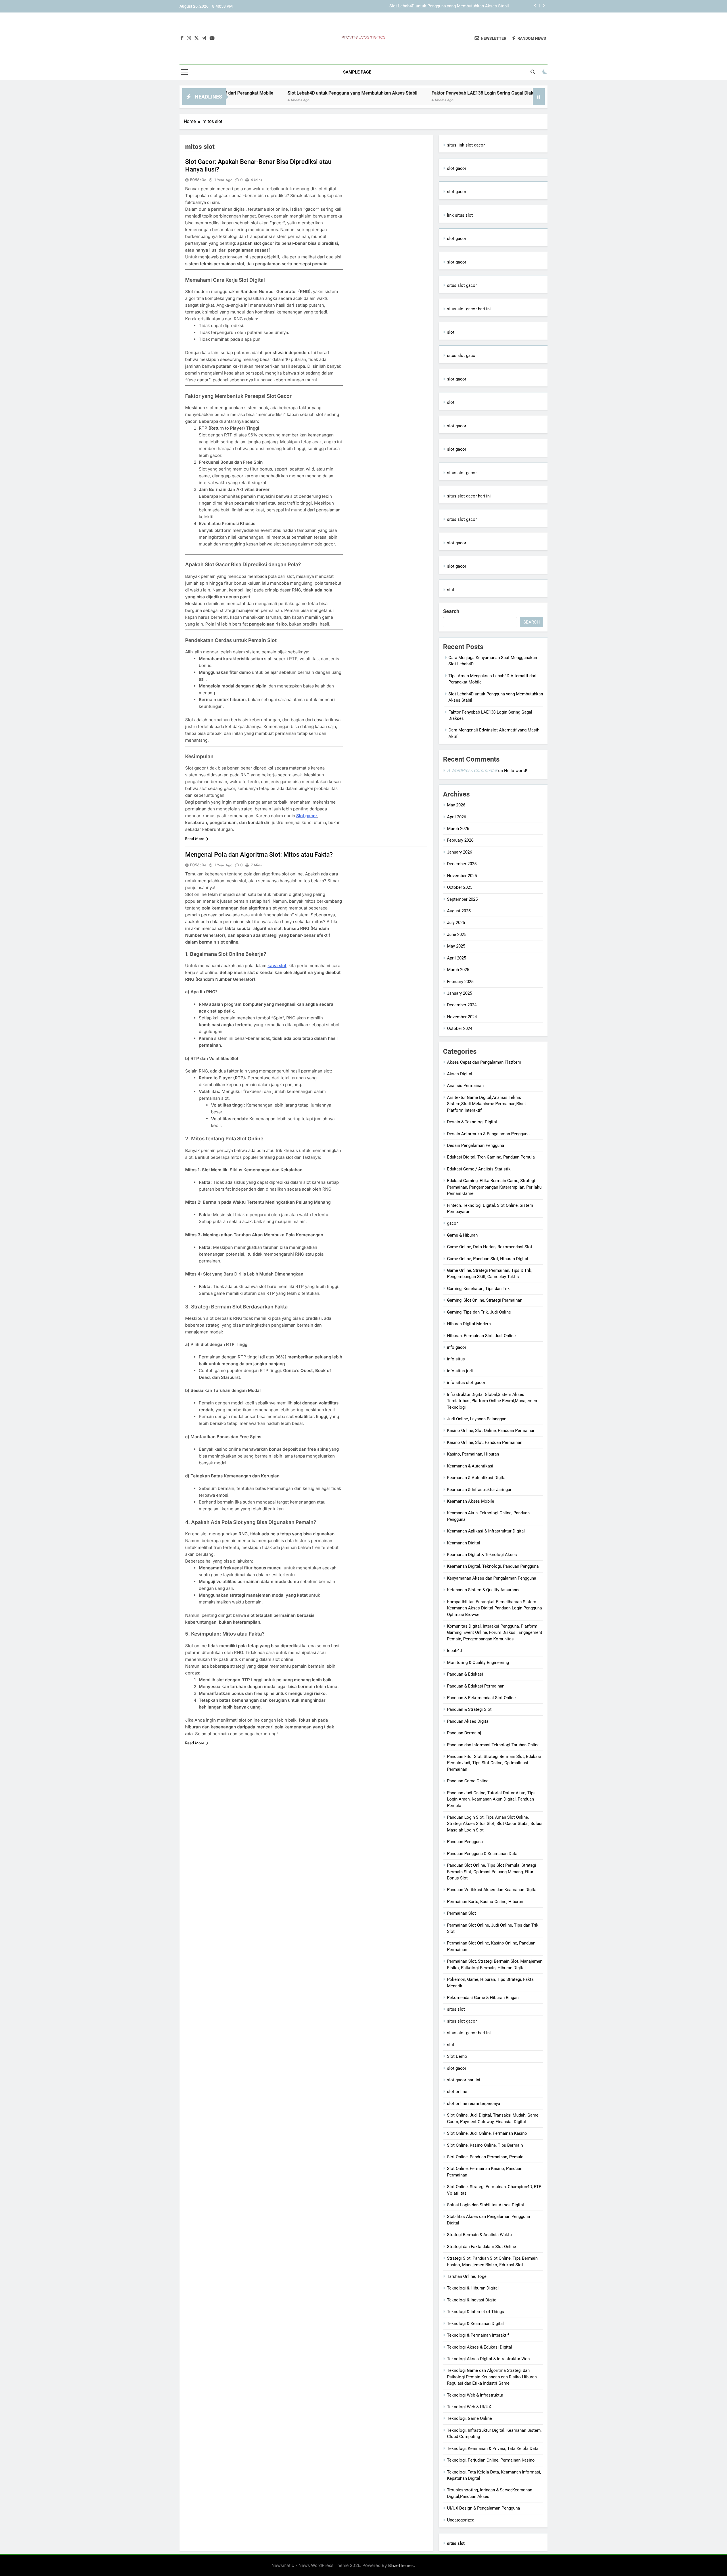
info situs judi (460, 1371)
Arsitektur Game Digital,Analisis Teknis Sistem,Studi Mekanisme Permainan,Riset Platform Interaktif (486, 1104)
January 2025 (459, 993)
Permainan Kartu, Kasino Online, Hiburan (485, 1902)
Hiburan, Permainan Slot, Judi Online (481, 1336)
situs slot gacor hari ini (469, 309)
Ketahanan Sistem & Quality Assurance (484, 1590)
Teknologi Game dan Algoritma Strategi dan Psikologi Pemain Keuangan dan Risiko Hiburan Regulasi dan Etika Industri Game (492, 2377)
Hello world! (516, 771)
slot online (457, 2092)
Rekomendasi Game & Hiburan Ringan (483, 1998)
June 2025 (457, 934)
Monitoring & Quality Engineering (478, 1663)
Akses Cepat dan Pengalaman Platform (484, 1062)
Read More (195, 839)
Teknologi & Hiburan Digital (473, 2288)
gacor (452, 1223)
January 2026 (459, 852)
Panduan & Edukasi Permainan (476, 1686)
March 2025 (458, 970)
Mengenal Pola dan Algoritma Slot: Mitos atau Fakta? (259, 855)
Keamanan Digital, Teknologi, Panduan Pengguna (493, 1566)
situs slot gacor (462, 285)
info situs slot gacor (466, 1383)
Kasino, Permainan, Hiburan (473, 1454)
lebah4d (454, 1651)
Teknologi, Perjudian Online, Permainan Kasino (491, 2460)
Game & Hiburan (462, 1235)
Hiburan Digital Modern (469, 1324)
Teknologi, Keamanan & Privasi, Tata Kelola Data (493, 2449)
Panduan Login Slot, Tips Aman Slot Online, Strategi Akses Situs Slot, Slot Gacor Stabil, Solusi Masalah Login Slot (495, 1824)
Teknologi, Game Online (469, 2418)
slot (451, 332)
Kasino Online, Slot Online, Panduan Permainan (491, 1431)
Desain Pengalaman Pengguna (476, 1145)
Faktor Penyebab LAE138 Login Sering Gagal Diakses (459, 6)
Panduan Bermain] (464, 1733)
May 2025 (456, 946)
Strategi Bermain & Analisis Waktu (479, 2235)
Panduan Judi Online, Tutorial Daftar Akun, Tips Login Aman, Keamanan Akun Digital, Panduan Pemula (491, 1799)
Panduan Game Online (468, 1781)
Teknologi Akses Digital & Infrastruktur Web (488, 2359)
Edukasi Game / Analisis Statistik (479, 1169)
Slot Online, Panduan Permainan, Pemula (485, 2157)
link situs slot (460, 215)
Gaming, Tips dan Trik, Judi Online (479, 1312)
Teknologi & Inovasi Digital (472, 2300)
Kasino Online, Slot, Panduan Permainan (485, 1442)
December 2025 (462, 864)
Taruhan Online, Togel (467, 2276)
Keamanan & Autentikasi (470, 1466)
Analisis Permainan (465, 1086)
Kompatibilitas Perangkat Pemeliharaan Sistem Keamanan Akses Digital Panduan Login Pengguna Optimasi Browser (494, 1608)
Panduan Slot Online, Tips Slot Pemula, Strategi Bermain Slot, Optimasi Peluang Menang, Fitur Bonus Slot (492, 1872)
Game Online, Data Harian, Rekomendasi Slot (490, 1247)
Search (451, 611)
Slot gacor (307, 816)
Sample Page (357, 72)
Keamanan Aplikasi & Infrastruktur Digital (486, 1531)
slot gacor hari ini (464, 2080)
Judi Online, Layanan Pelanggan (477, 1419)
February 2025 (460, 982)
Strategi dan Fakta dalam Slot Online (481, 2247)
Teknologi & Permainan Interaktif (478, 2335)
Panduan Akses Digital (468, 1721)
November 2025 (462, 876)
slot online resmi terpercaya (474, 2104)
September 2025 (462, 899)
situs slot (456, 2009)
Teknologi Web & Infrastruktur (475, 2395)
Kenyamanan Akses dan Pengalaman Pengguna (492, 1578)
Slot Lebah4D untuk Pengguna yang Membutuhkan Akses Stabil (233, 93)
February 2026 (460, 840)
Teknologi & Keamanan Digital (475, 2324)
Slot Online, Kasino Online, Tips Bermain (485, 2145)
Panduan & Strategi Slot (469, 1709)
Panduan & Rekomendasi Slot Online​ (481, 1698)
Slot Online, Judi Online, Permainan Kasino (487, 2133)
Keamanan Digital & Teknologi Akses (482, 1555)
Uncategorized (461, 2520)
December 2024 (462, 1005)
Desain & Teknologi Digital (472, 1122)
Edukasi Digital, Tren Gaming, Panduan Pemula (491, 1157)
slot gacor (457, 168)
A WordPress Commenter (472, 770)
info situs (456, 1359)
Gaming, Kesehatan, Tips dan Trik (478, 1289)
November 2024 (462, 1017)
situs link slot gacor (466, 145)
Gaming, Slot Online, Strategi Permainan (485, 1300)
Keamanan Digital (464, 1543)
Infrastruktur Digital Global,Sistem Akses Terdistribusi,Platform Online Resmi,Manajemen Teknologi (492, 1401)
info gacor (457, 1347)
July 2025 (456, 923)
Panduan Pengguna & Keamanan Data (482, 1854)
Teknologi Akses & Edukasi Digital (480, 2347)
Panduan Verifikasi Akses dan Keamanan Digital (492, 1890)
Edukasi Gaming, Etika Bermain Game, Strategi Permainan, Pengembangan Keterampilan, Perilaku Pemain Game (494, 1187)
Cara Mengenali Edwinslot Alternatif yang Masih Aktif (489, 93)
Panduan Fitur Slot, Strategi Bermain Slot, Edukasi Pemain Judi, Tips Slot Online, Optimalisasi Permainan (494, 1763)
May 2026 (456, 805)
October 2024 (460, 1028)
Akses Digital (460, 1074)
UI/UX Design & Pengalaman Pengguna (483, 2508)
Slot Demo (457, 2056)
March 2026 (458, 829)
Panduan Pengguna (465, 1842)
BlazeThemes (401, 2565)
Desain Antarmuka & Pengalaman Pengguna (488, 1134)
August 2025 (459, 911)
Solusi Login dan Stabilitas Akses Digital (485, 2205)
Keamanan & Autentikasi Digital (477, 1478)
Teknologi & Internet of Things (476, 2312)
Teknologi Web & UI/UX (469, 2407)
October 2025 (460, 887)
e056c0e (198, 180)
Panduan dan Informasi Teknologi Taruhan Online (493, 1745)
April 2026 (457, 817)
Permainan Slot (461, 1913)
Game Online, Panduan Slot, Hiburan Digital (488, 1259)
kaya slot (277, 966)
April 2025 (457, 958)
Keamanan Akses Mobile (471, 1501)
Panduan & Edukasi (465, 1674)
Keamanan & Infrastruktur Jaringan (480, 1490)
